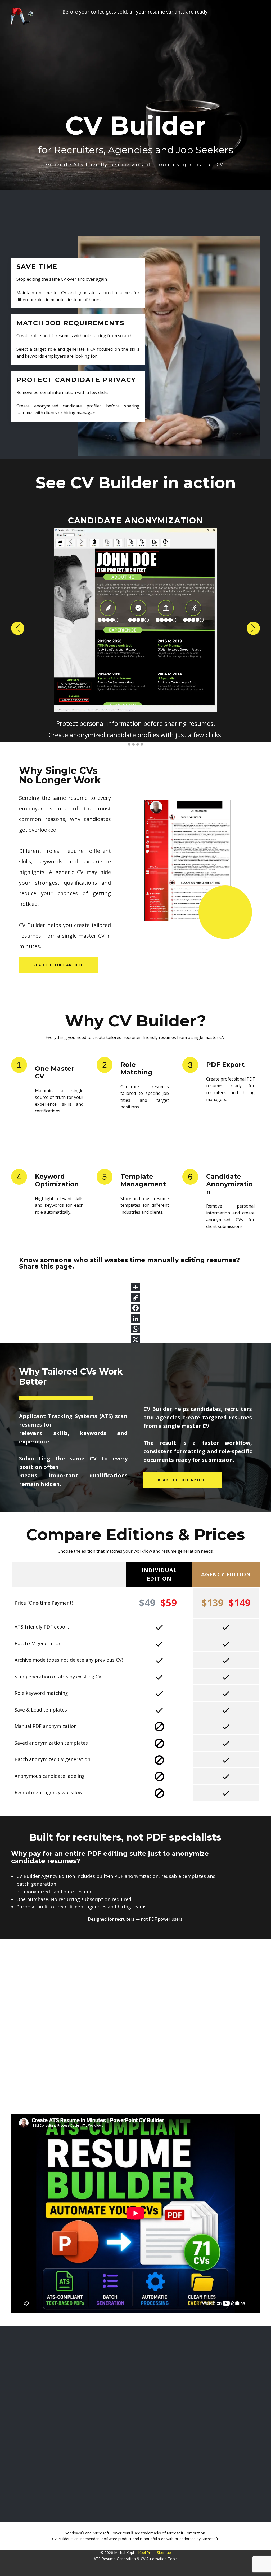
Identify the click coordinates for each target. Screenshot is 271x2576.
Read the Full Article (183, 1480)
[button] (18, 628)
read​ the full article (58, 965)
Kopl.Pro (145, 2553)
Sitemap (164, 2553)
